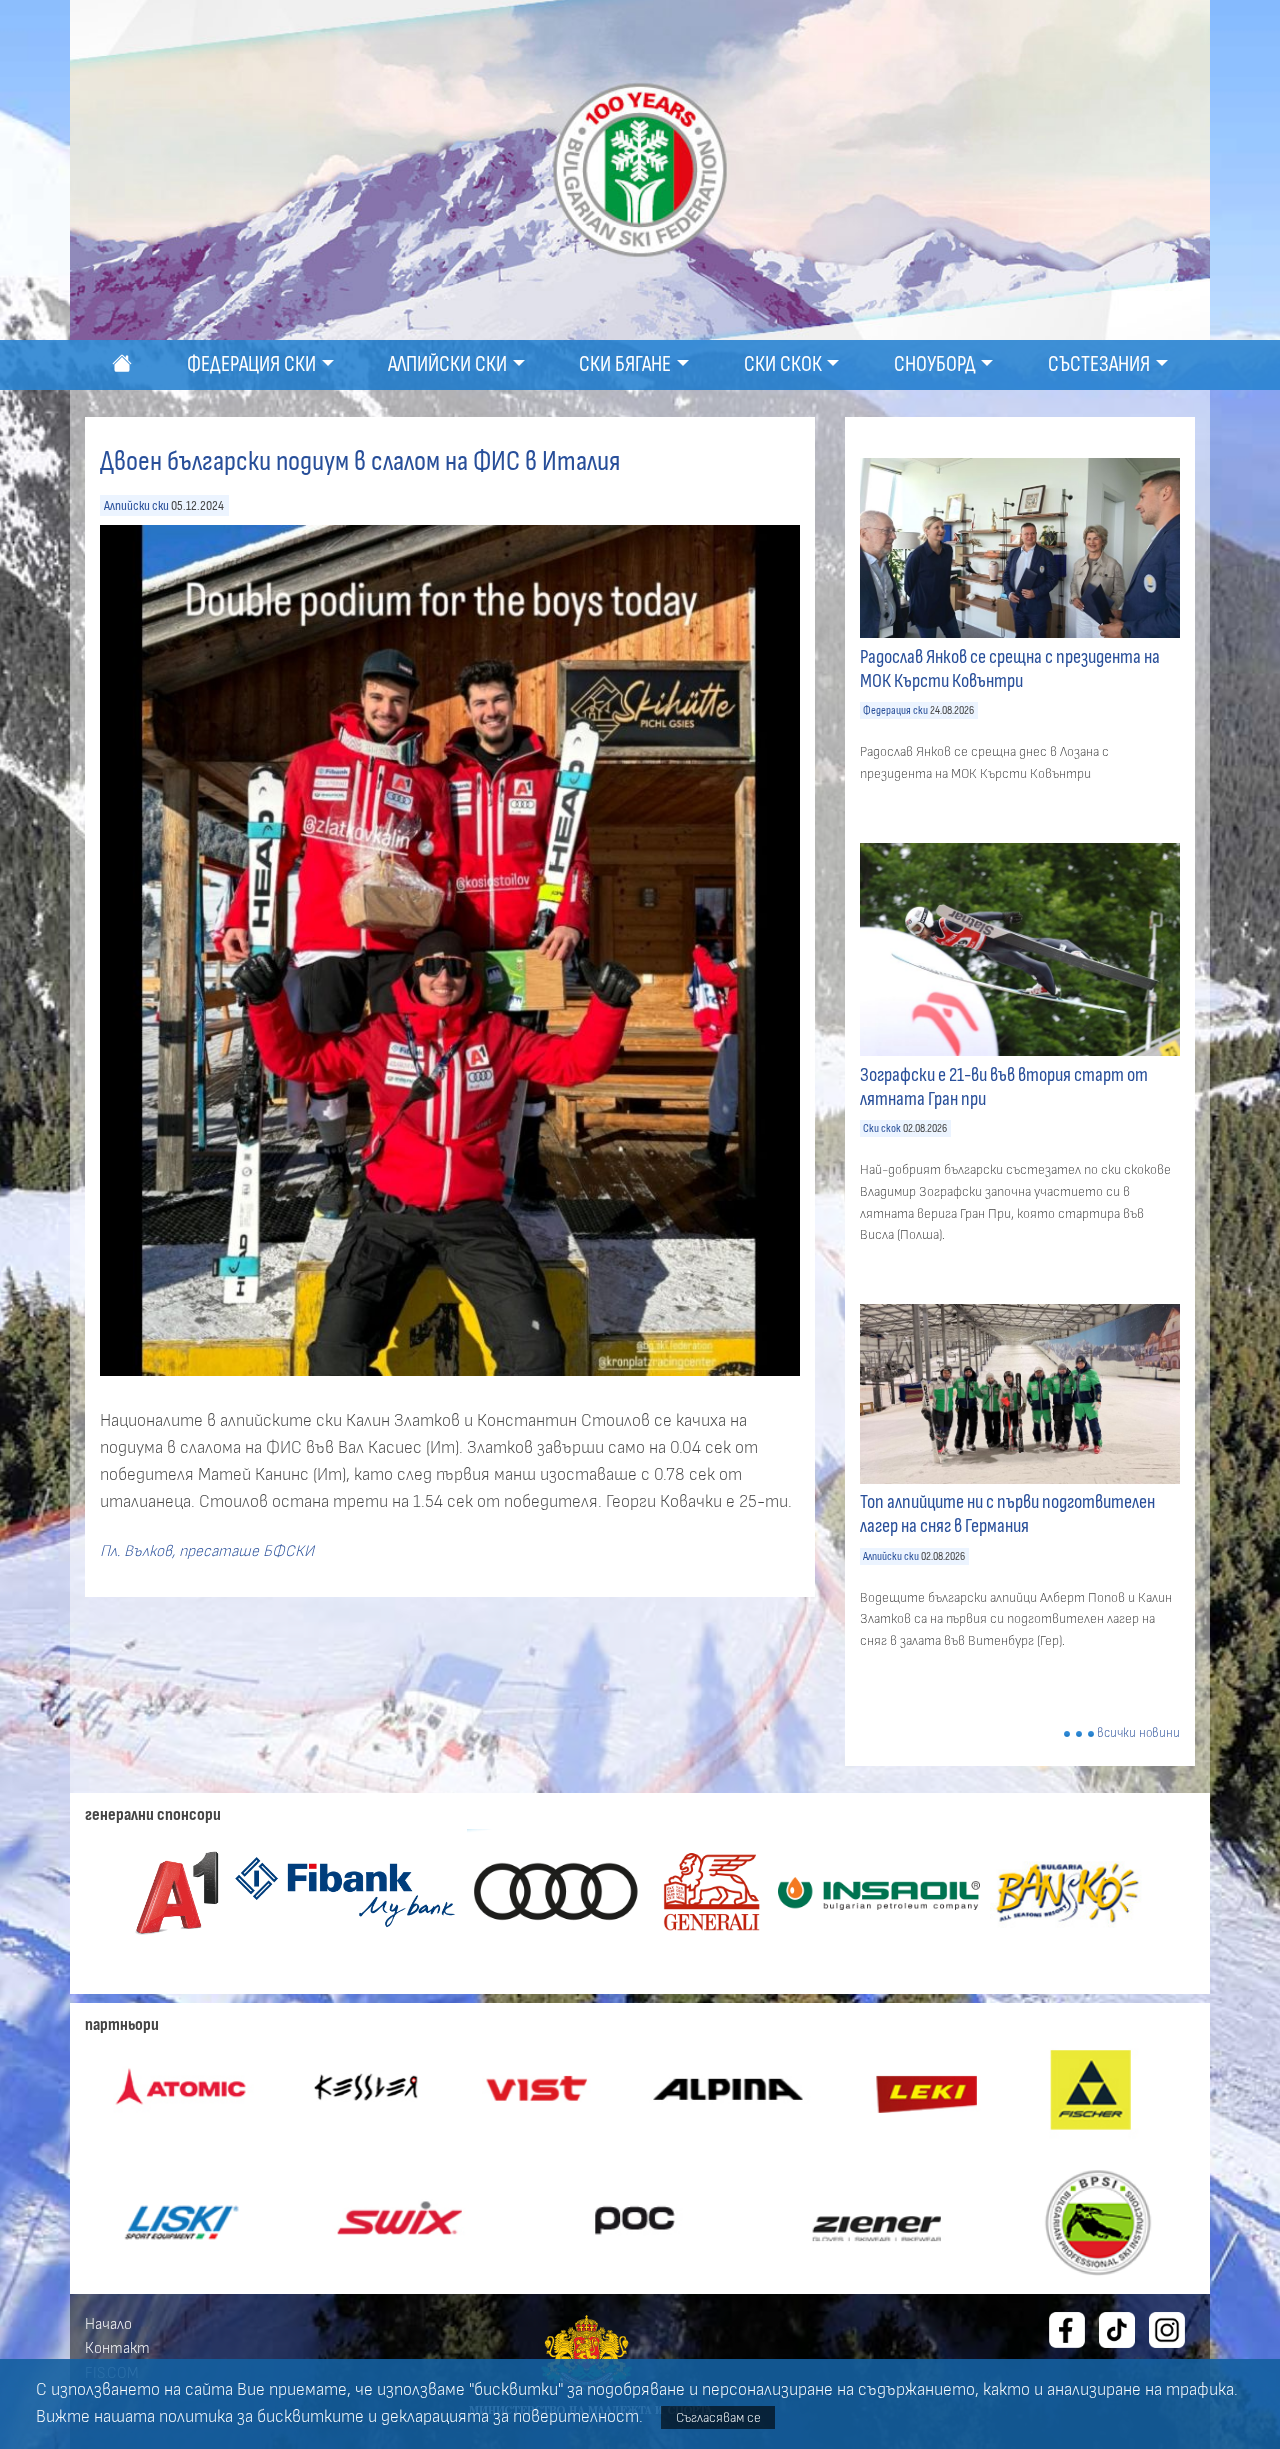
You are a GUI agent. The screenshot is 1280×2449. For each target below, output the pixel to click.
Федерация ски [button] (251, 364)
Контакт (117, 2348)
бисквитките (310, 2417)
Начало (108, 2324)
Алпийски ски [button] (447, 364)
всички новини (1138, 1733)
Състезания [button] (1099, 364)
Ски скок (882, 1128)
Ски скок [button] (783, 364)
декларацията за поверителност (510, 2417)
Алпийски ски (136, 505)
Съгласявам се (718, 2417)
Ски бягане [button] (625, 364)
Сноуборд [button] (935, 364)
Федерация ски (895, 710)
